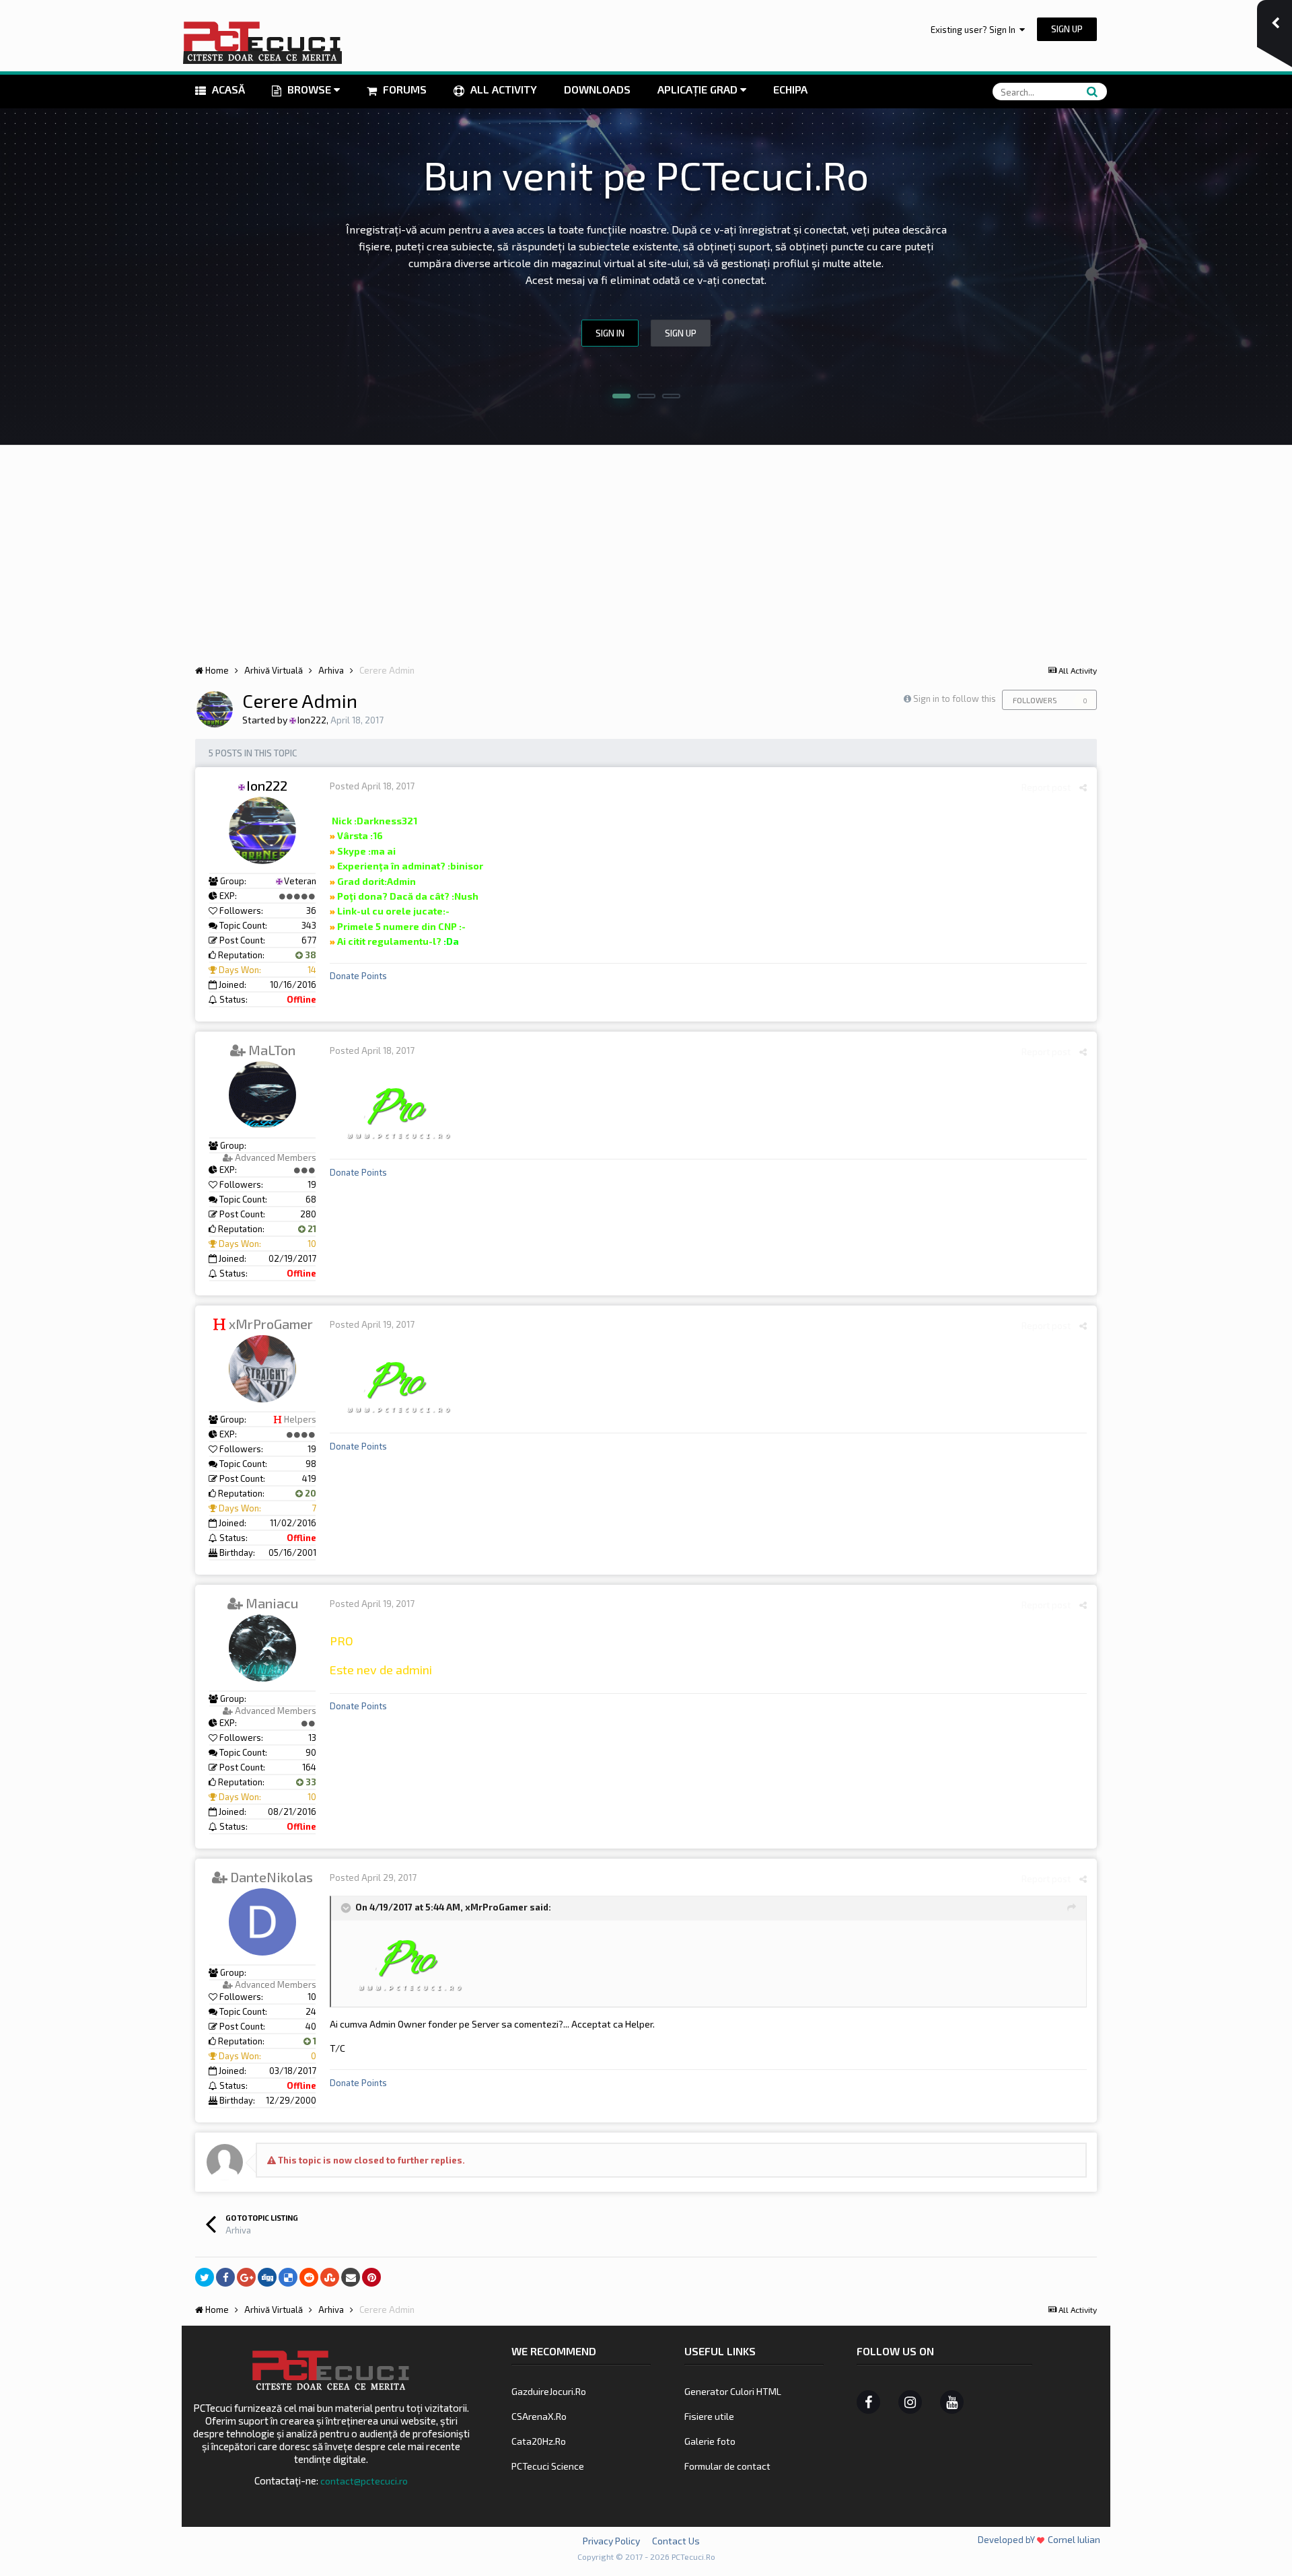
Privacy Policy (611, 2541)
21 (311, 1229)
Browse (309, 89)
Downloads (597, 89)
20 (310, 1493)
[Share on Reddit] (309, 2277)
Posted (372, 786)
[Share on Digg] (267, 2277)
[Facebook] (868, 2402)
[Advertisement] (646, 546)
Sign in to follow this (955, 699)
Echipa (790, 89)
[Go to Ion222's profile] (215, 709)
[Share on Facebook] (225, 2277)
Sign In (610, 333)
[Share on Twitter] (205, 2277)
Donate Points (358, 976)
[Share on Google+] (246, 2277)
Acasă (227, 89)
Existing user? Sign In (975, 30)
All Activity (502, 89)
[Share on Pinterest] (371, 2277)
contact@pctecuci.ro (364, 2481)
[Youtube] (952, 2402)
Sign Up (1067, 29)
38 (310, 955)
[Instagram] (910, 2402)
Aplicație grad (699, 89)
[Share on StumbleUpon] (330, 2277)
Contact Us (676, 2541)
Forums (403, 89)
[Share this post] (1083, 787)
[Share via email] (351, 2277)
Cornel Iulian (1074, 2539)
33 (310, 1782)
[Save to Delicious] (288, 2277)
